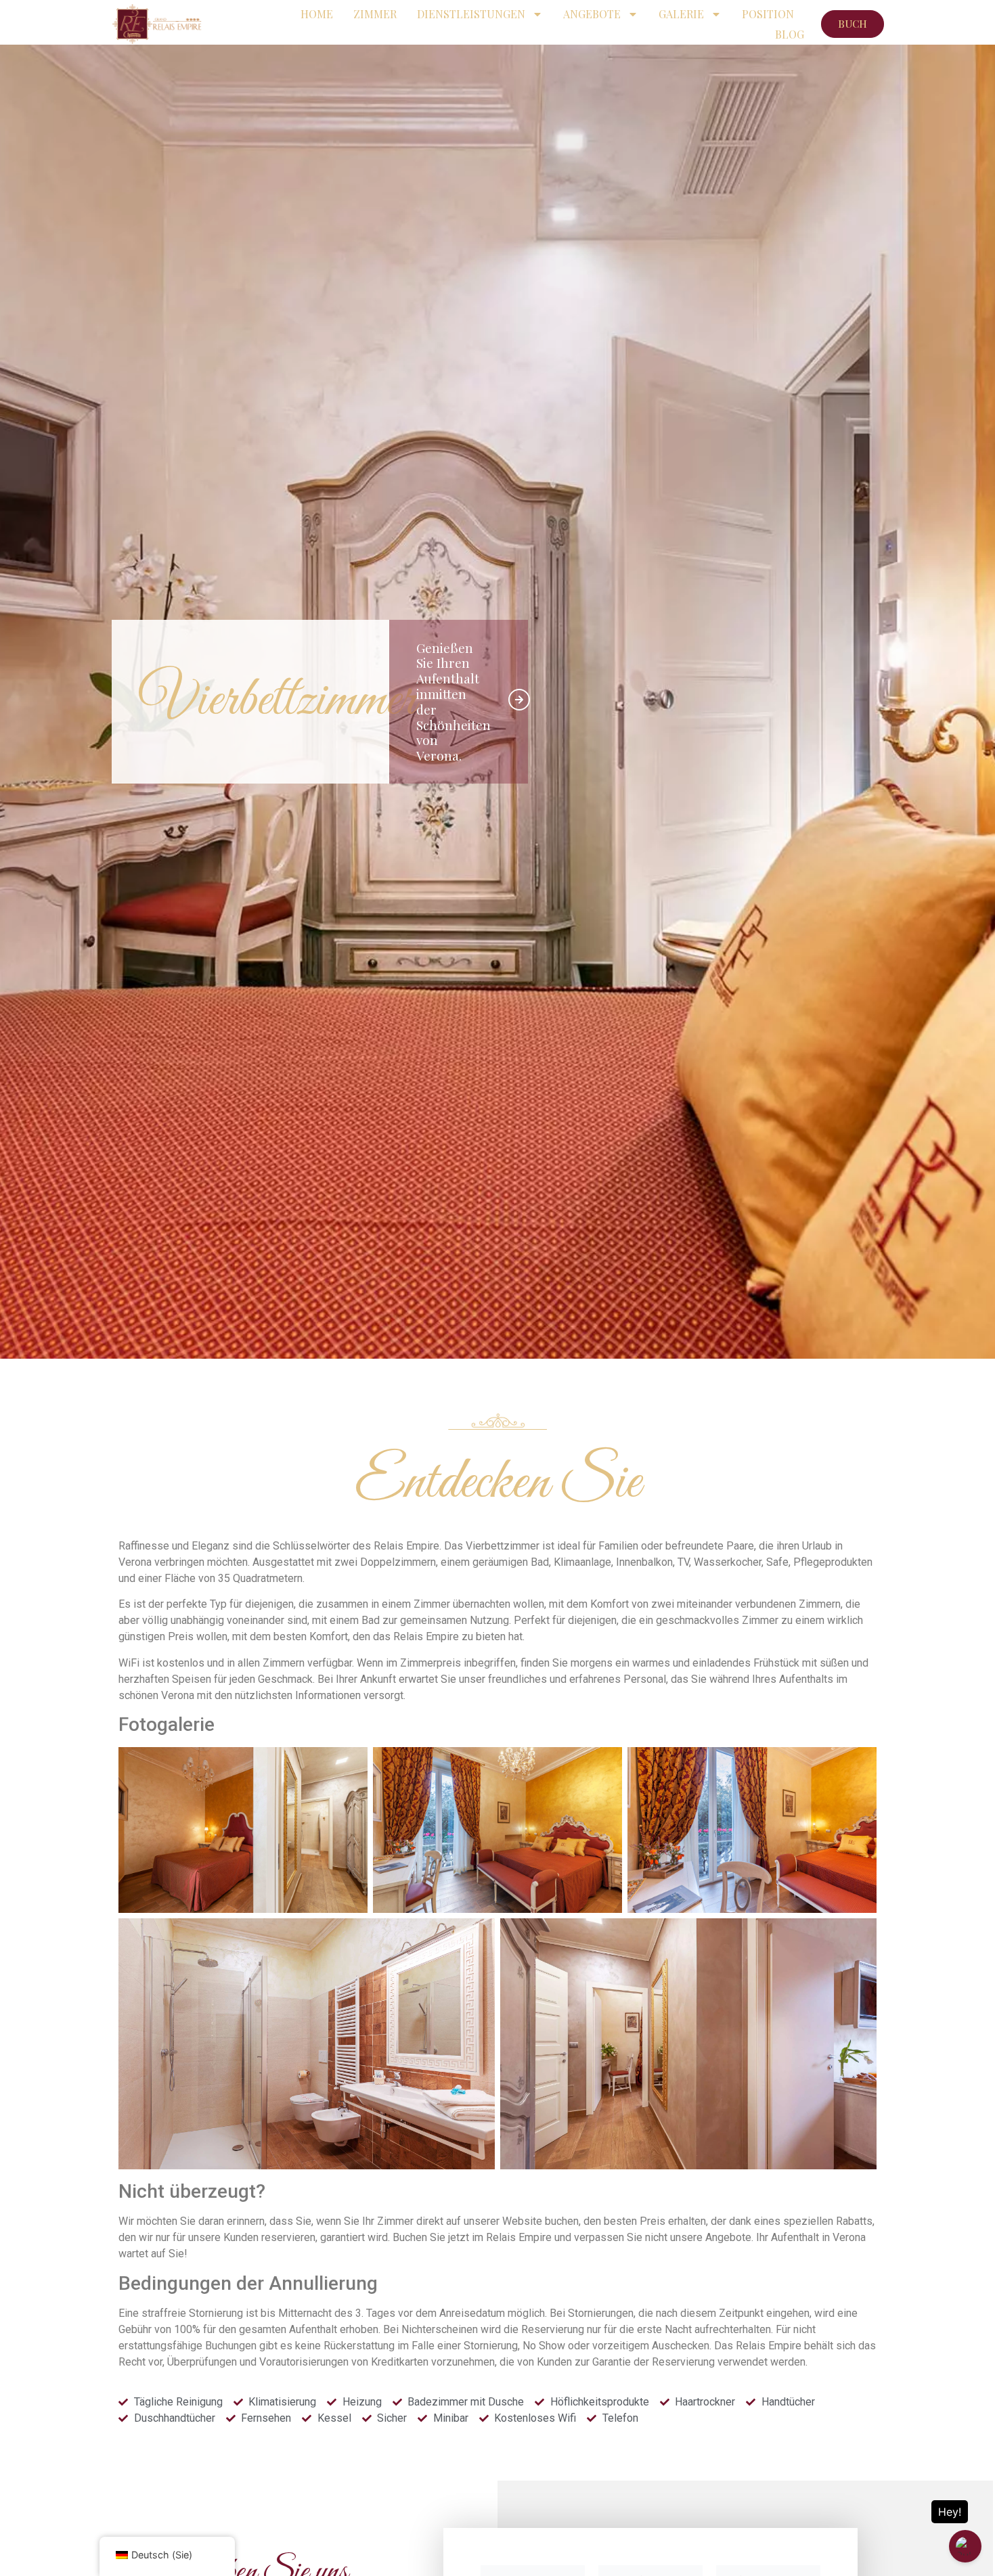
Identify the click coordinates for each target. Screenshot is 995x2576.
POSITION (768, 14)
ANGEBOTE (592, 14)
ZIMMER (375, 14)
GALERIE (681, 14)
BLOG (790, 34)
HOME (317, 14)
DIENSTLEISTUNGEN (471, 14)
